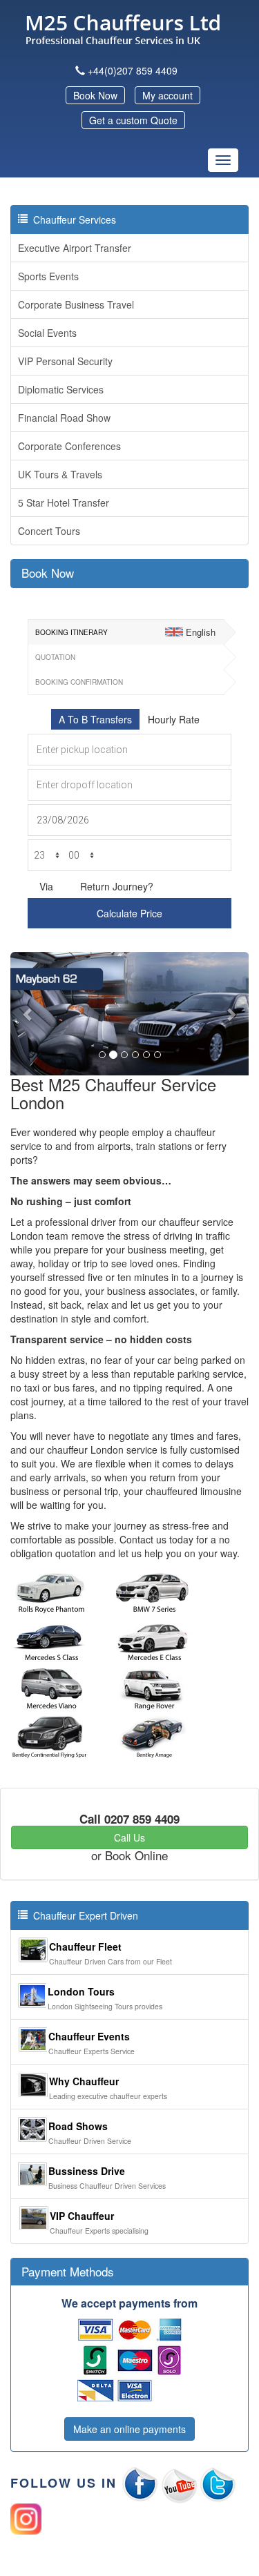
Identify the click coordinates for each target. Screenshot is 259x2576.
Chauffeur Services (72, 219)
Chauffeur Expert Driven (83, 1915)
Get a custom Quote (133, 120)
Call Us (129, 1837)
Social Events (47, 333)
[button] (28, 1014)
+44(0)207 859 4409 (133, 70)
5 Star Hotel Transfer (64, 502)
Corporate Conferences (69, 446)
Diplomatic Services (61, 389)
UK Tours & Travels (60, 474)
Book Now (95, 95)
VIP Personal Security (65, 361)
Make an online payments (129, 2429)
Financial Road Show (64, 418)
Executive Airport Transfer (75, 248)
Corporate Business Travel (76, 304)
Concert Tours (49, 531)
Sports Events (48, 276)
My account (167, 95)
